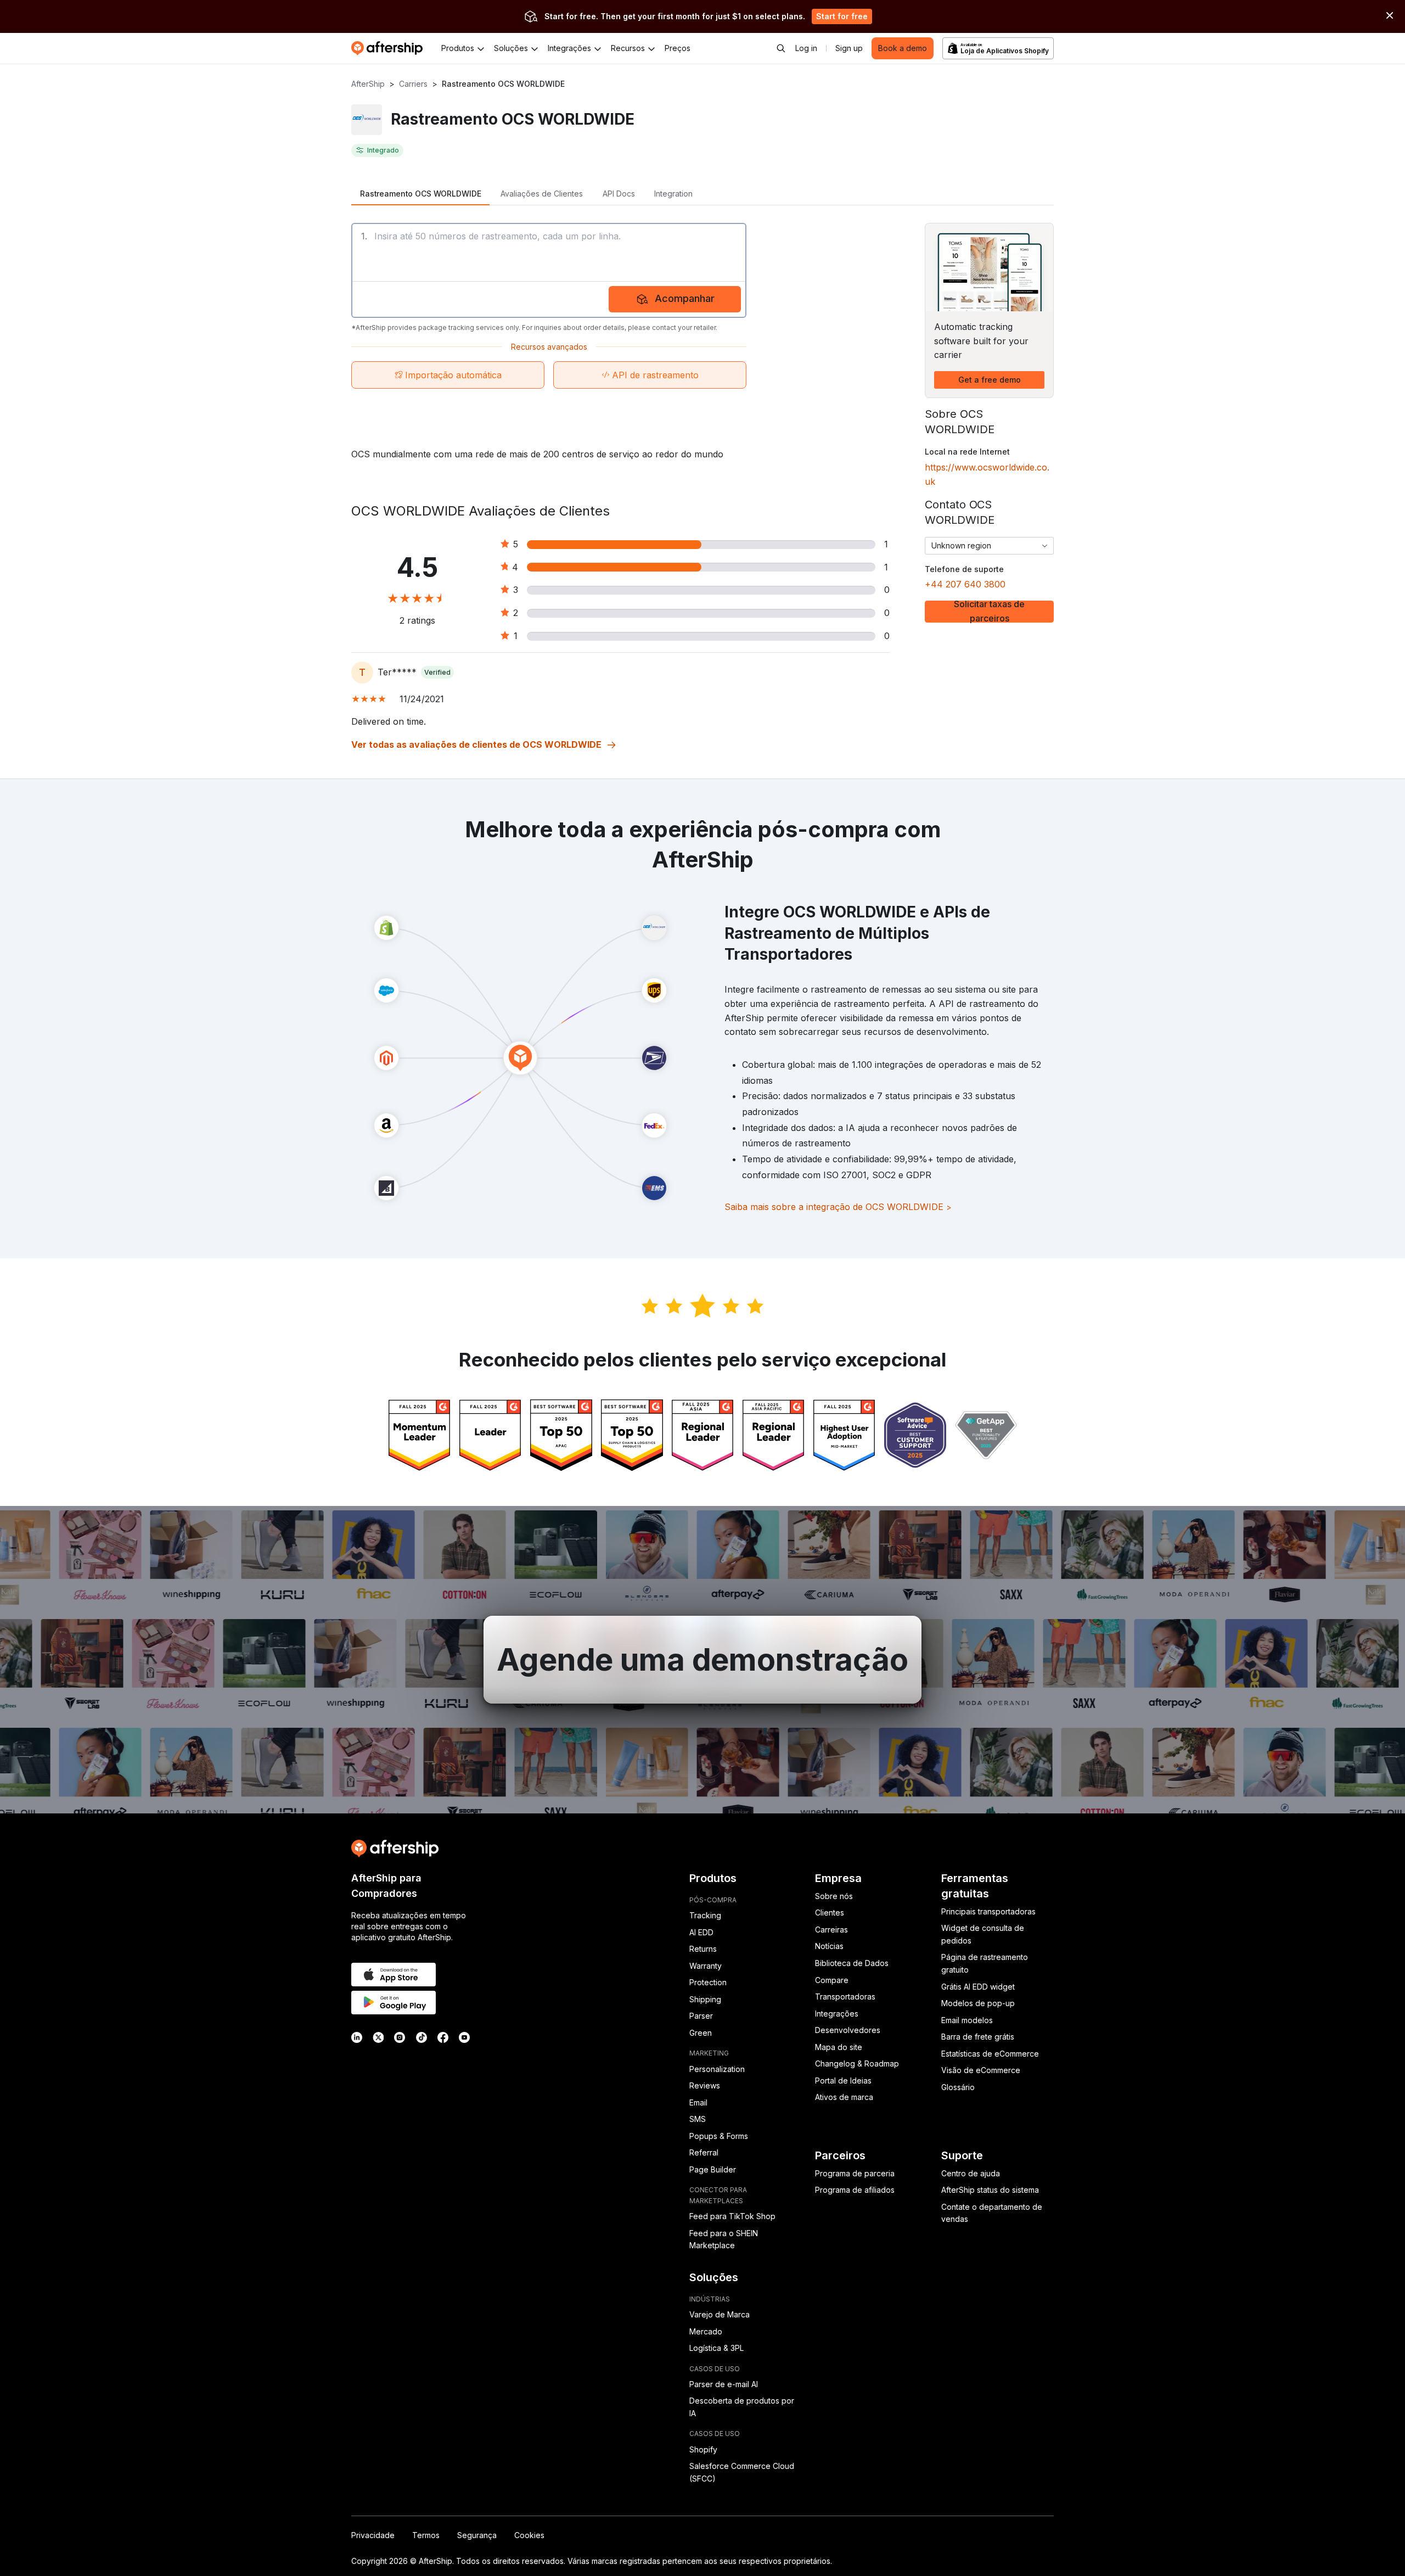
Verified (437, 672)
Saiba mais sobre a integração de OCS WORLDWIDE (838, 1207)
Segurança (477, 2535)
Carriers (413, 84)
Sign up (849, 48)
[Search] (781, 48)
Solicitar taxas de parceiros (989, 612)
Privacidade (373, 2535)
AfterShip (368, 84)
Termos (426, 2535)
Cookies (529, 2535)
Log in (806, 48)
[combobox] (989, 546)
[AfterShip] (390, 48)
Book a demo (903, 48)
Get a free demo (990, 380)
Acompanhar (685, 298)
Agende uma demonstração (702, 1660)
